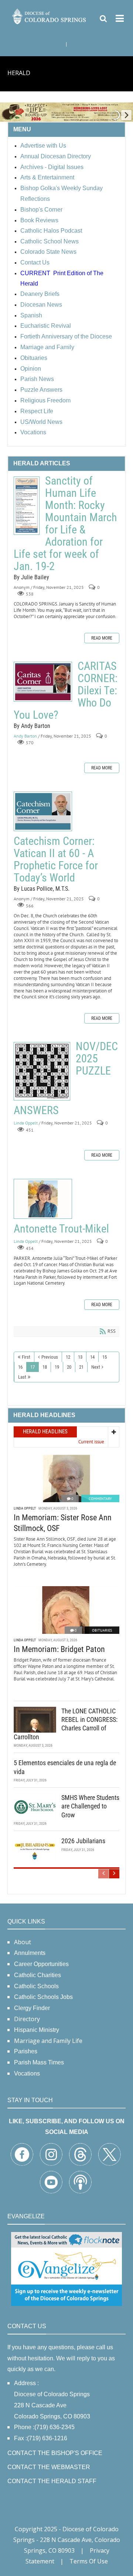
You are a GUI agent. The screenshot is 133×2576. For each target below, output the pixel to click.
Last (22, 1377)
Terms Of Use (89, 2561)
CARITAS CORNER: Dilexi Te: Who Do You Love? (43, 682)
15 (105, 1357)
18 (45, 1367)
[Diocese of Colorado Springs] (50, 16)
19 (57, 1367)
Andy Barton (25, 736)
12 (68, 1357)
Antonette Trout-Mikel (43, 1199)
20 (69, 1367)
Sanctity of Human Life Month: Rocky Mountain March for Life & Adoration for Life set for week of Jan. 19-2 (27, 506)
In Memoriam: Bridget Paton (59, 1649)
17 (33, 1367)
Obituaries (102, 1630)
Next (96, 1367)
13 (80, 1357)
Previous (50, 1357)
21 (81, 1367)
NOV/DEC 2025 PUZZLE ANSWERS (42, 1071)
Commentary (100, 1499)
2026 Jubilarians (83, 1841)
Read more (102, 638)
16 (20, 1367)
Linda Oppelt (26, 1123)
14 (92, 1357)
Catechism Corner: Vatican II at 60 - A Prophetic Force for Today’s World (43, 811)
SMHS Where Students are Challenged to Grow (90, 1806)
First (26, 1357)
